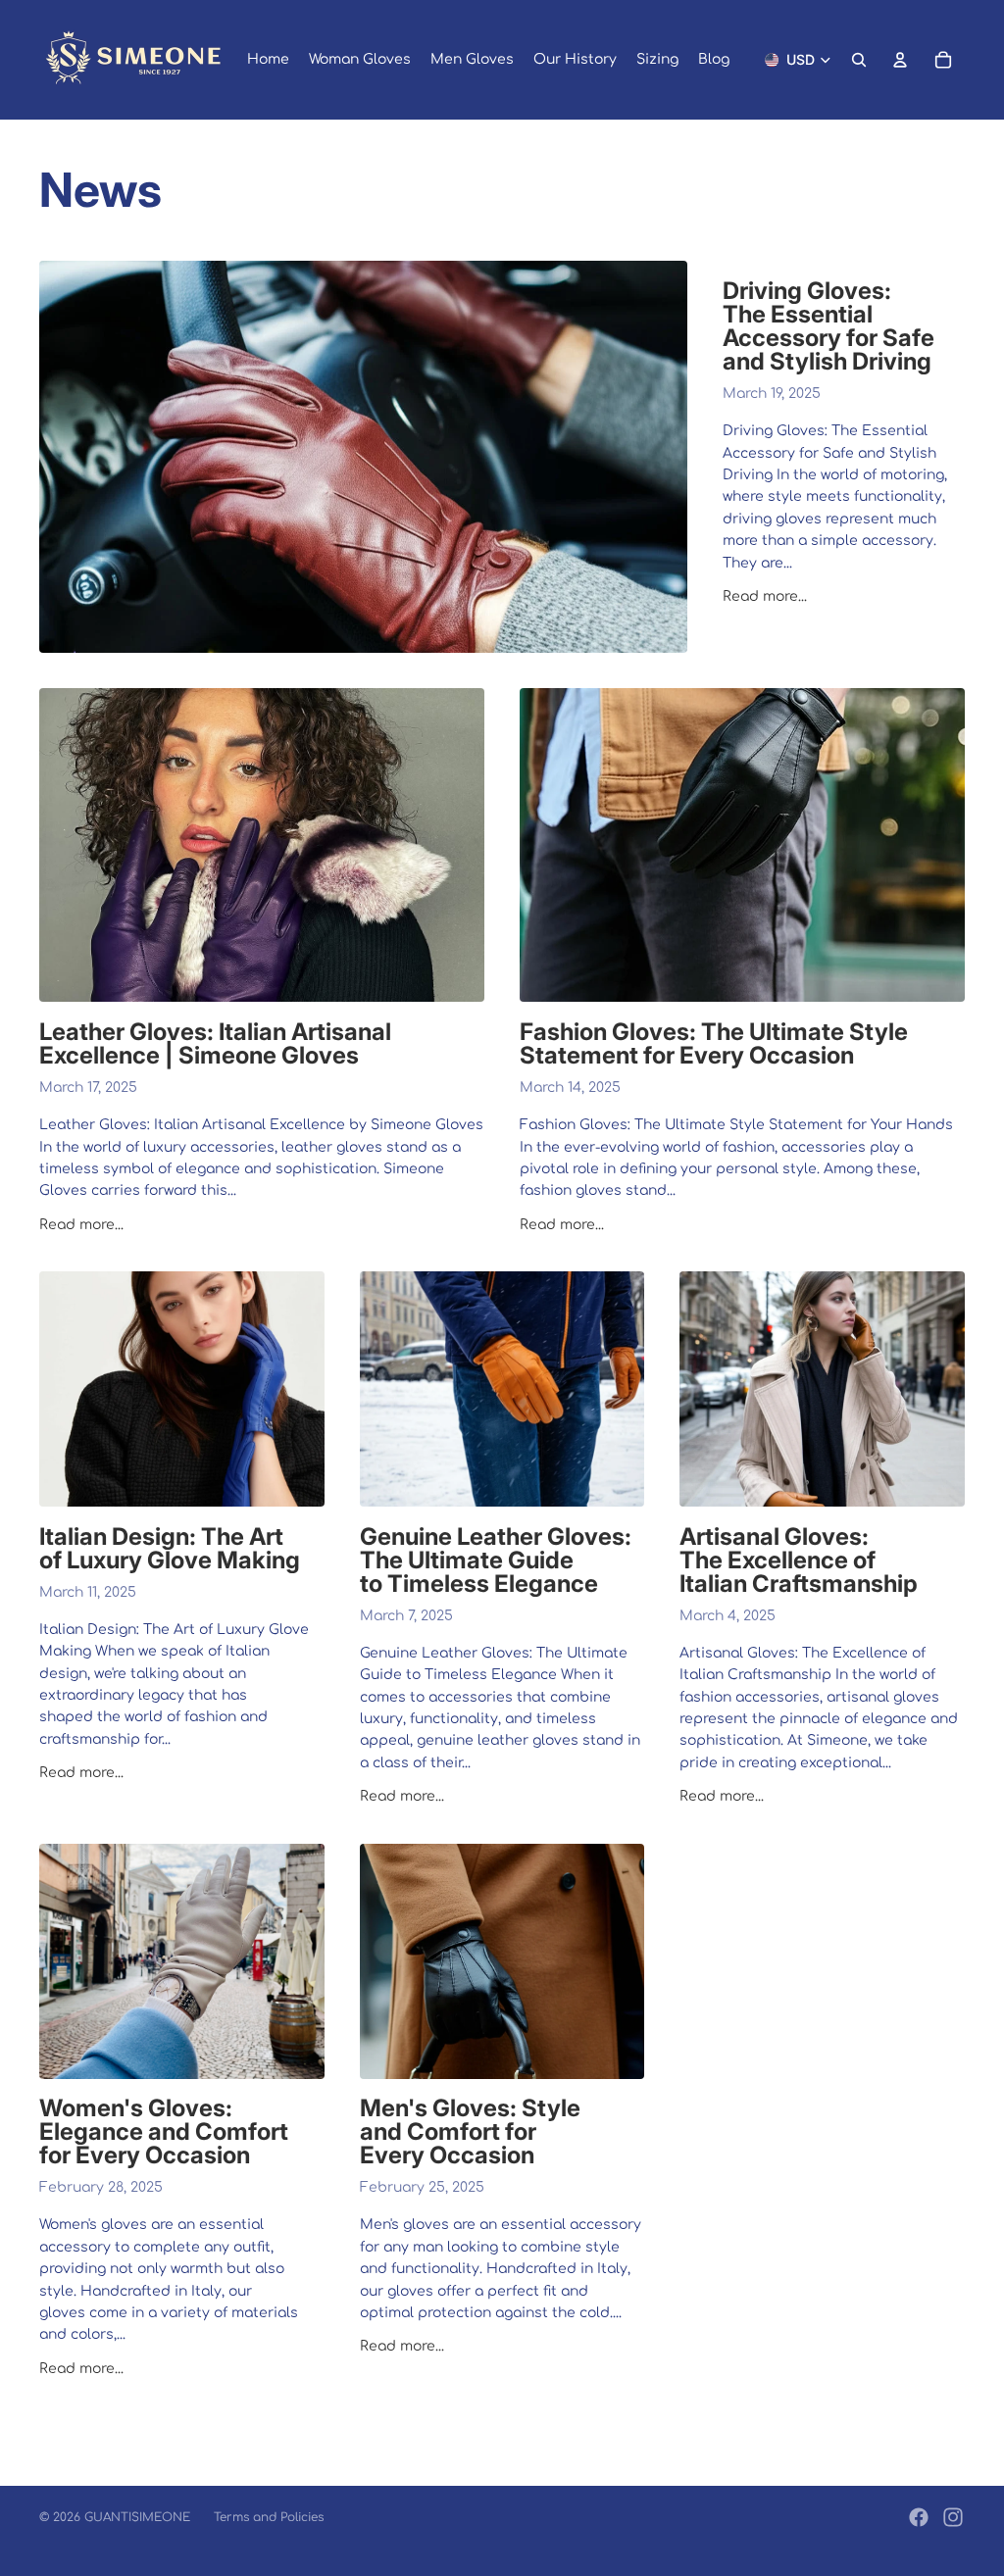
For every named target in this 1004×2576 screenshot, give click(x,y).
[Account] (900, 60)
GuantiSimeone (137, 2517)
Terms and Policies (269, 2517)
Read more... (765, 596)
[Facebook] (919, 2517)
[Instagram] (953, 2517)
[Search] (859, 60)
